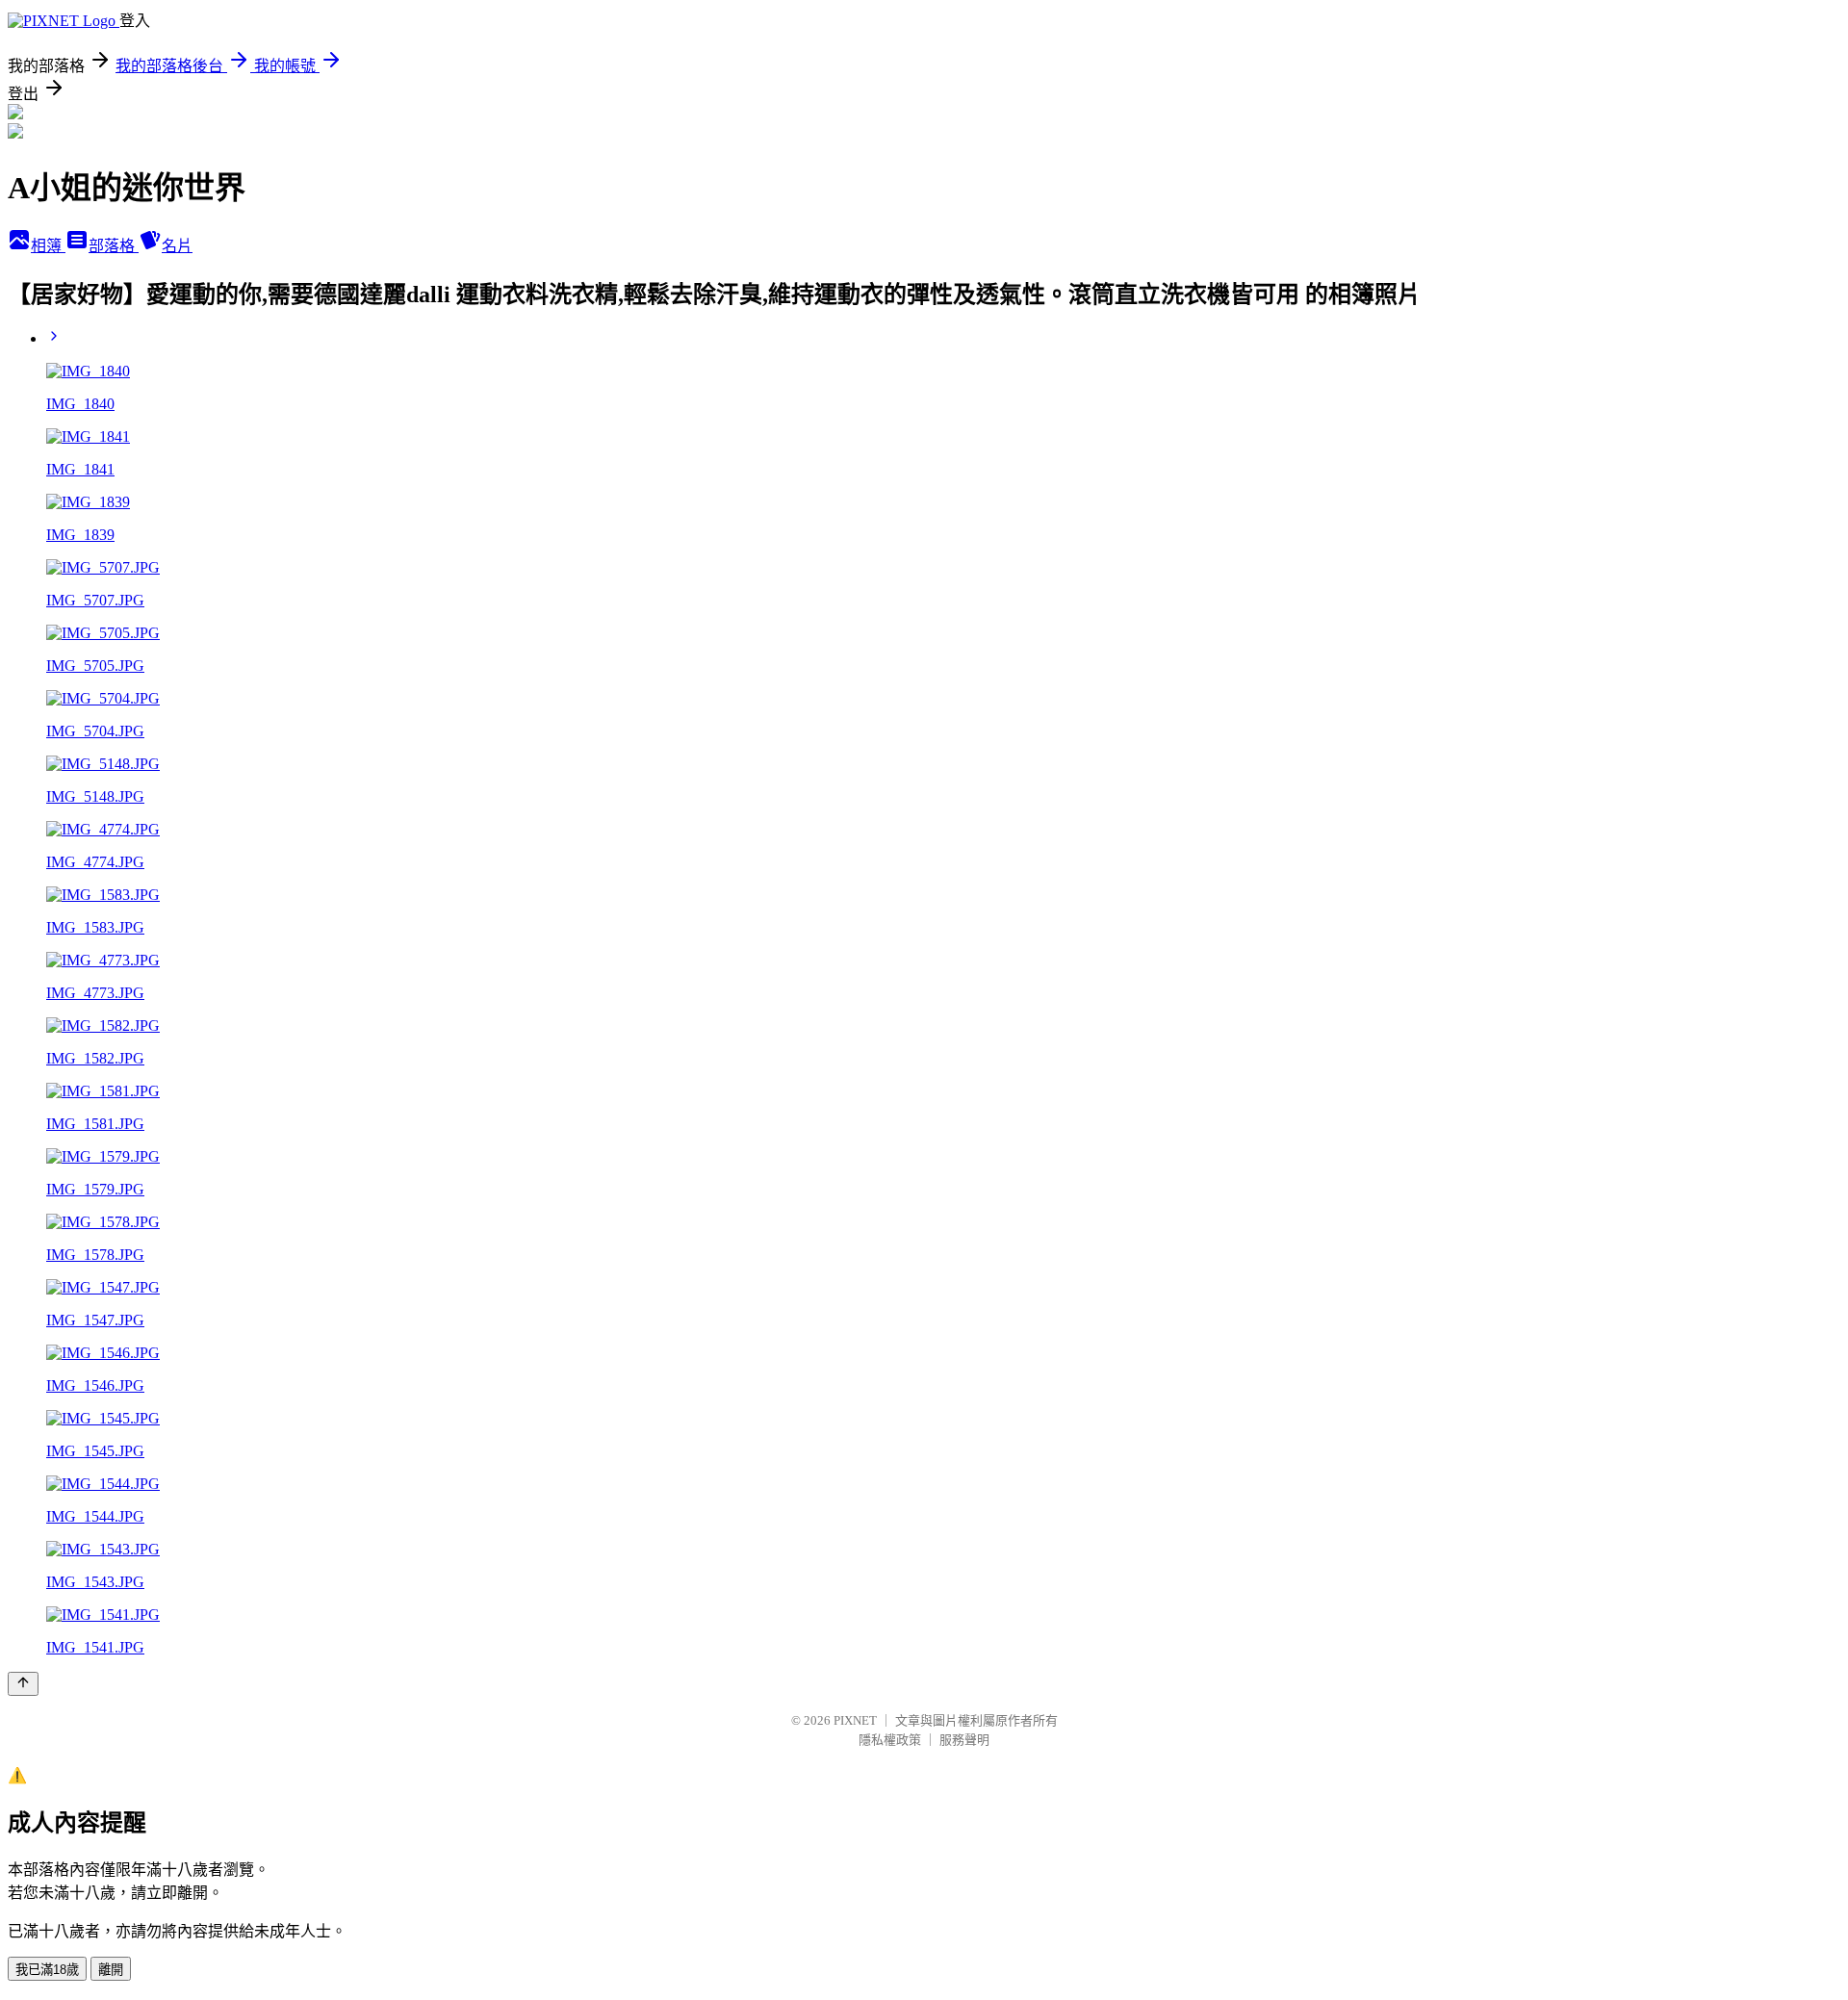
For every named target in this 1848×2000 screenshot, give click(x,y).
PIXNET (855, 1720)
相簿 (48, 246)
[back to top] (23, 1684)
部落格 (114, 246)
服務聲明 (964, 1740)
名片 (177, 246)
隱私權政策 (890, 1740)
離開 (111, 1970)
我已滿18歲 (47, 1970)
